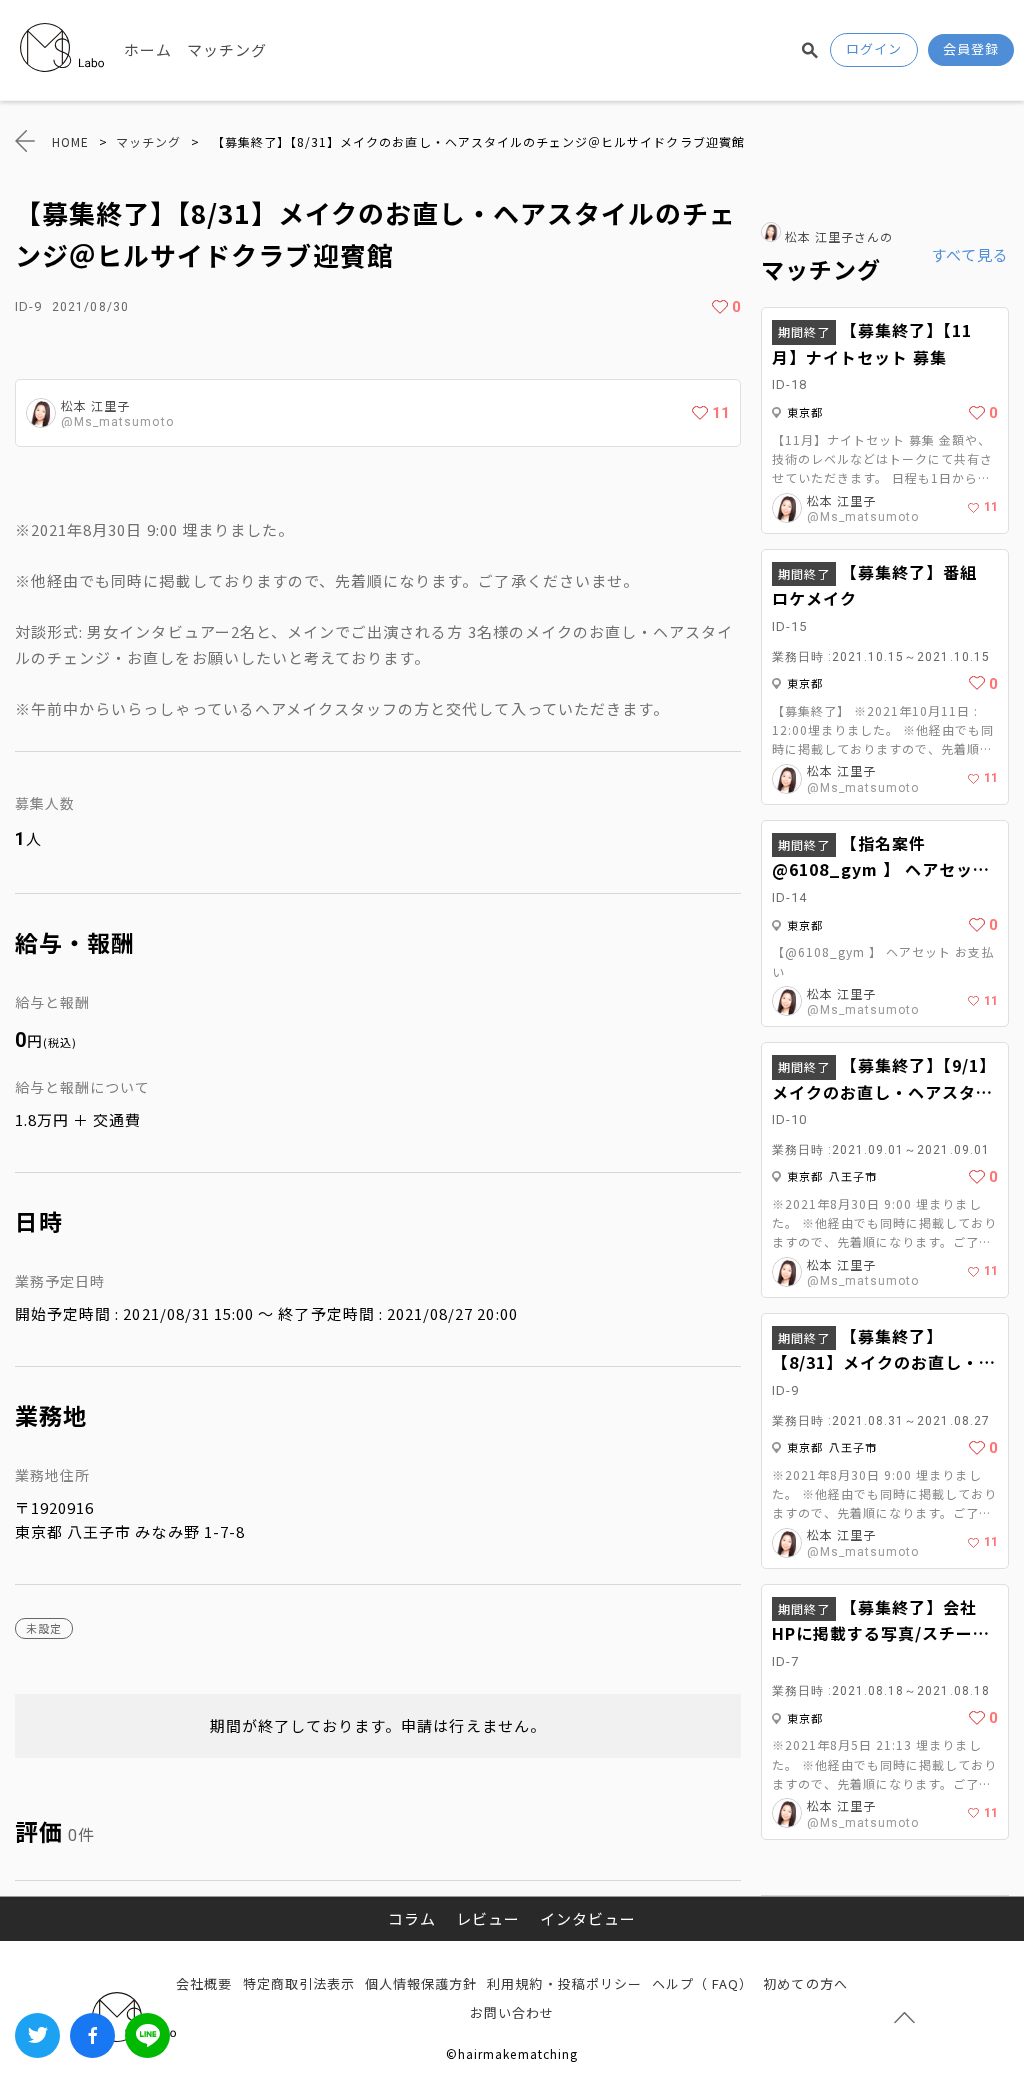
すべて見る (970, 254)
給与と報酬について (82, 1087)
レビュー (488, 1918)
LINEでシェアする (147, 2035)
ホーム (148, 49)
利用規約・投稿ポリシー (564, 1983)
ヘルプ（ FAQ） (702, 1983)
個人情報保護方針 (421, 1983)
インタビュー (588, 1918)
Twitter (37, 2035)
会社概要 (204, 1983)
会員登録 (971, 48)
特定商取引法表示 (299, 1983)
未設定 (44, 1628)
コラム (412, 1918)
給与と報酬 (52, 1002)
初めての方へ (805, 1983)
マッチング (227, 49)
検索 (810, 50)
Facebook (92, 2035)
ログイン (874, 48)
